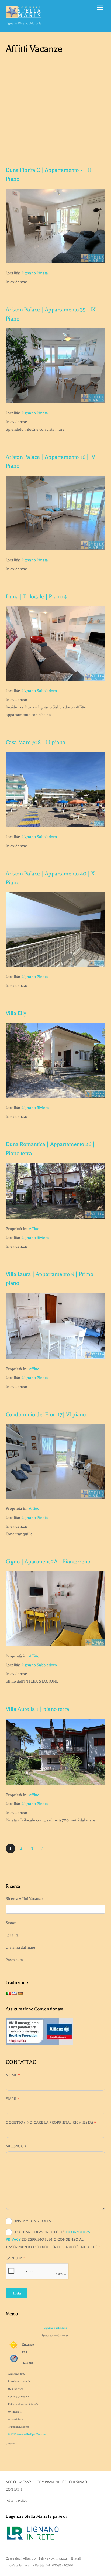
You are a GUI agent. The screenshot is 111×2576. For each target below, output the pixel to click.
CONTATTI (14, 2489)
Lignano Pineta (35, 273)
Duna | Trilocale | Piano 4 (36, 596)
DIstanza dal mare (20, 1947)
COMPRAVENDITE (51, 2482)
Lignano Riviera (35, 1108)
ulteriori (11, 2443)
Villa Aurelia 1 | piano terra (37, 1709)
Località (12, 1935)
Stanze (11, 1923)
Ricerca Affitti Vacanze (24, 1899)
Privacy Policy (16, 2501)
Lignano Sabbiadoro (39, 691)
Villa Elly (16, 1013)
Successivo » (43, 1849)
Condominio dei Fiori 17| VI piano (46, 1414)
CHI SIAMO (78, 2482)
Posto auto (14, 1960)
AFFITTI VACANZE (20, 2482)
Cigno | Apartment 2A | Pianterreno (48, 1562)
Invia (17, 2293)
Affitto (34, 1229)
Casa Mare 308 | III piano (36, 742)
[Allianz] (39, 2044)
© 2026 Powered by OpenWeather (27, 2434)
